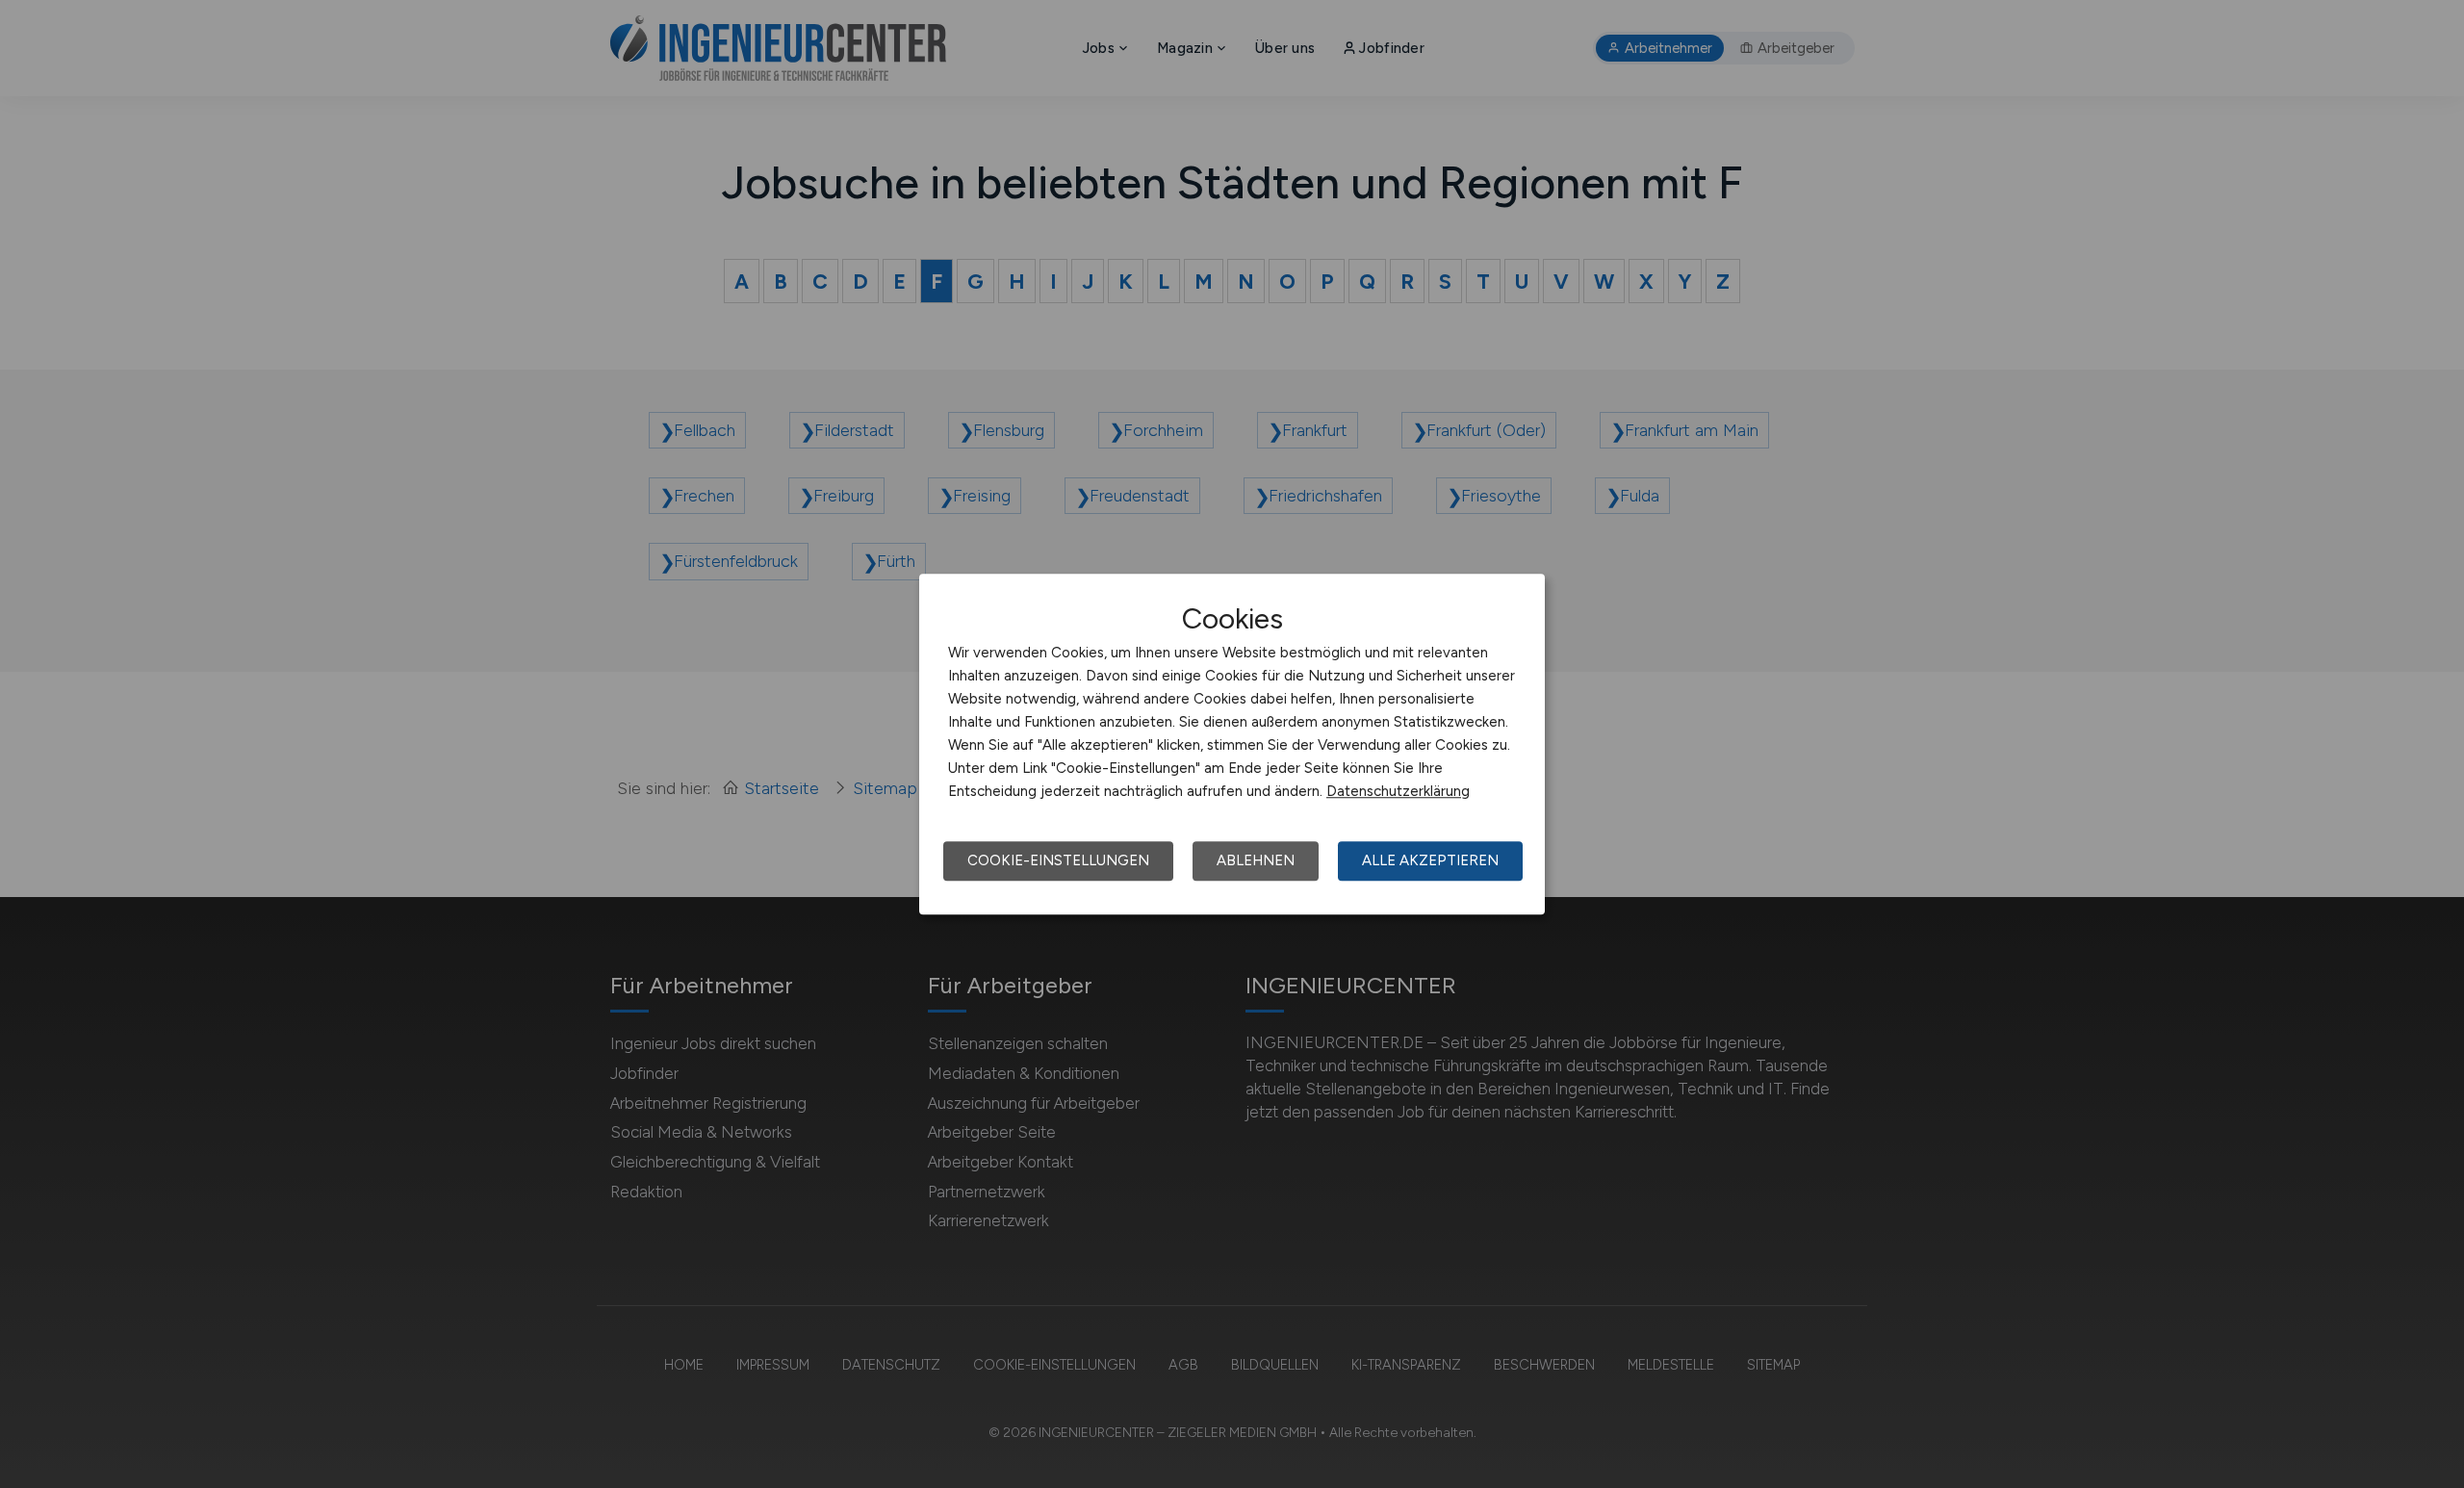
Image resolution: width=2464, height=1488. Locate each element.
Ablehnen (1256, 860)
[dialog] (1232, 744)
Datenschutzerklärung (1398, 791)
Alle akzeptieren (1430, 860)
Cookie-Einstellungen (1058, 860)
